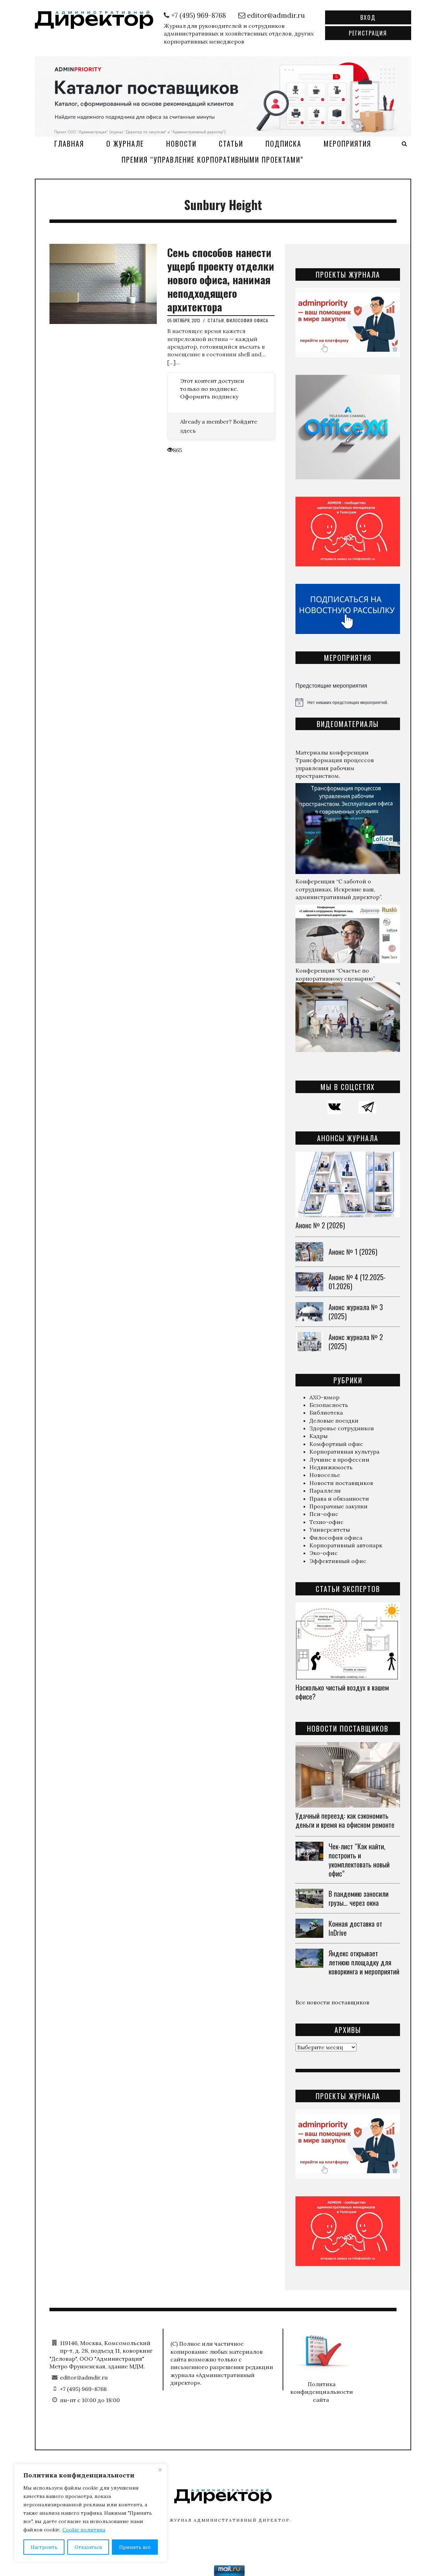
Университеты (330, 1530)
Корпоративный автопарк (346, 1545)
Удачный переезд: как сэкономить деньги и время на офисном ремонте (345, 1820)
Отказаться (88, 2547)
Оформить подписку (209, 396)
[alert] (348, 702)
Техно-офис (326, 1522)
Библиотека (326, 1413)
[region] (91, 2513)
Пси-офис (324, 1514)
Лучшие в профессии (339, 1460)
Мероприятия (347, 144)
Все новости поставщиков (332, 2002)
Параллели (325, 1491)
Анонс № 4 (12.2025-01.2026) (357, 1282)
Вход (368, 17)
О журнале (125, 144)
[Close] (160, 2470)
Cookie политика (84, 2530)
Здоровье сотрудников (342, 1428)
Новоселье (325, 1475)
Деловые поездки (334, 1421)
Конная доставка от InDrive (355, 1928)
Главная (69, 144)
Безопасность (329, 1405)
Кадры (318, 1436)
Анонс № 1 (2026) (353, 1252)
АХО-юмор (324, 1397)
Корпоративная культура (344, 1452)
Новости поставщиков (341, 1483)
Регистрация (368, 33)
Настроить (44, 2547)
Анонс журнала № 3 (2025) (356, 1312)
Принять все (135, 2547)
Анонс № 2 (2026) (320, 1225)
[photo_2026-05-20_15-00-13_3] (223, 95)
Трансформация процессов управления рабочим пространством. (335, 768)
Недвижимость (331, 1467)
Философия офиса (247, 320)
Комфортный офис (336, 1444)
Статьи (231, 144)
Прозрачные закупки (339, 1506)
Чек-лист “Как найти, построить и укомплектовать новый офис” (359, 1860)
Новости (181, 144)
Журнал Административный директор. (230, 2520)
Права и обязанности (339, 1499)
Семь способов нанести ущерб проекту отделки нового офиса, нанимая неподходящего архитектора (221, 280)
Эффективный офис (338, 1561)
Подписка (283, 144)
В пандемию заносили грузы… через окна (359, 1898)
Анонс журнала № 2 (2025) (356, 1341)
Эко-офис (324, 1553)
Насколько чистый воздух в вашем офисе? (342, 1692)
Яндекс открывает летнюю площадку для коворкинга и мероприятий (364, 1962)
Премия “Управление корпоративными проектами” (213, 160)
